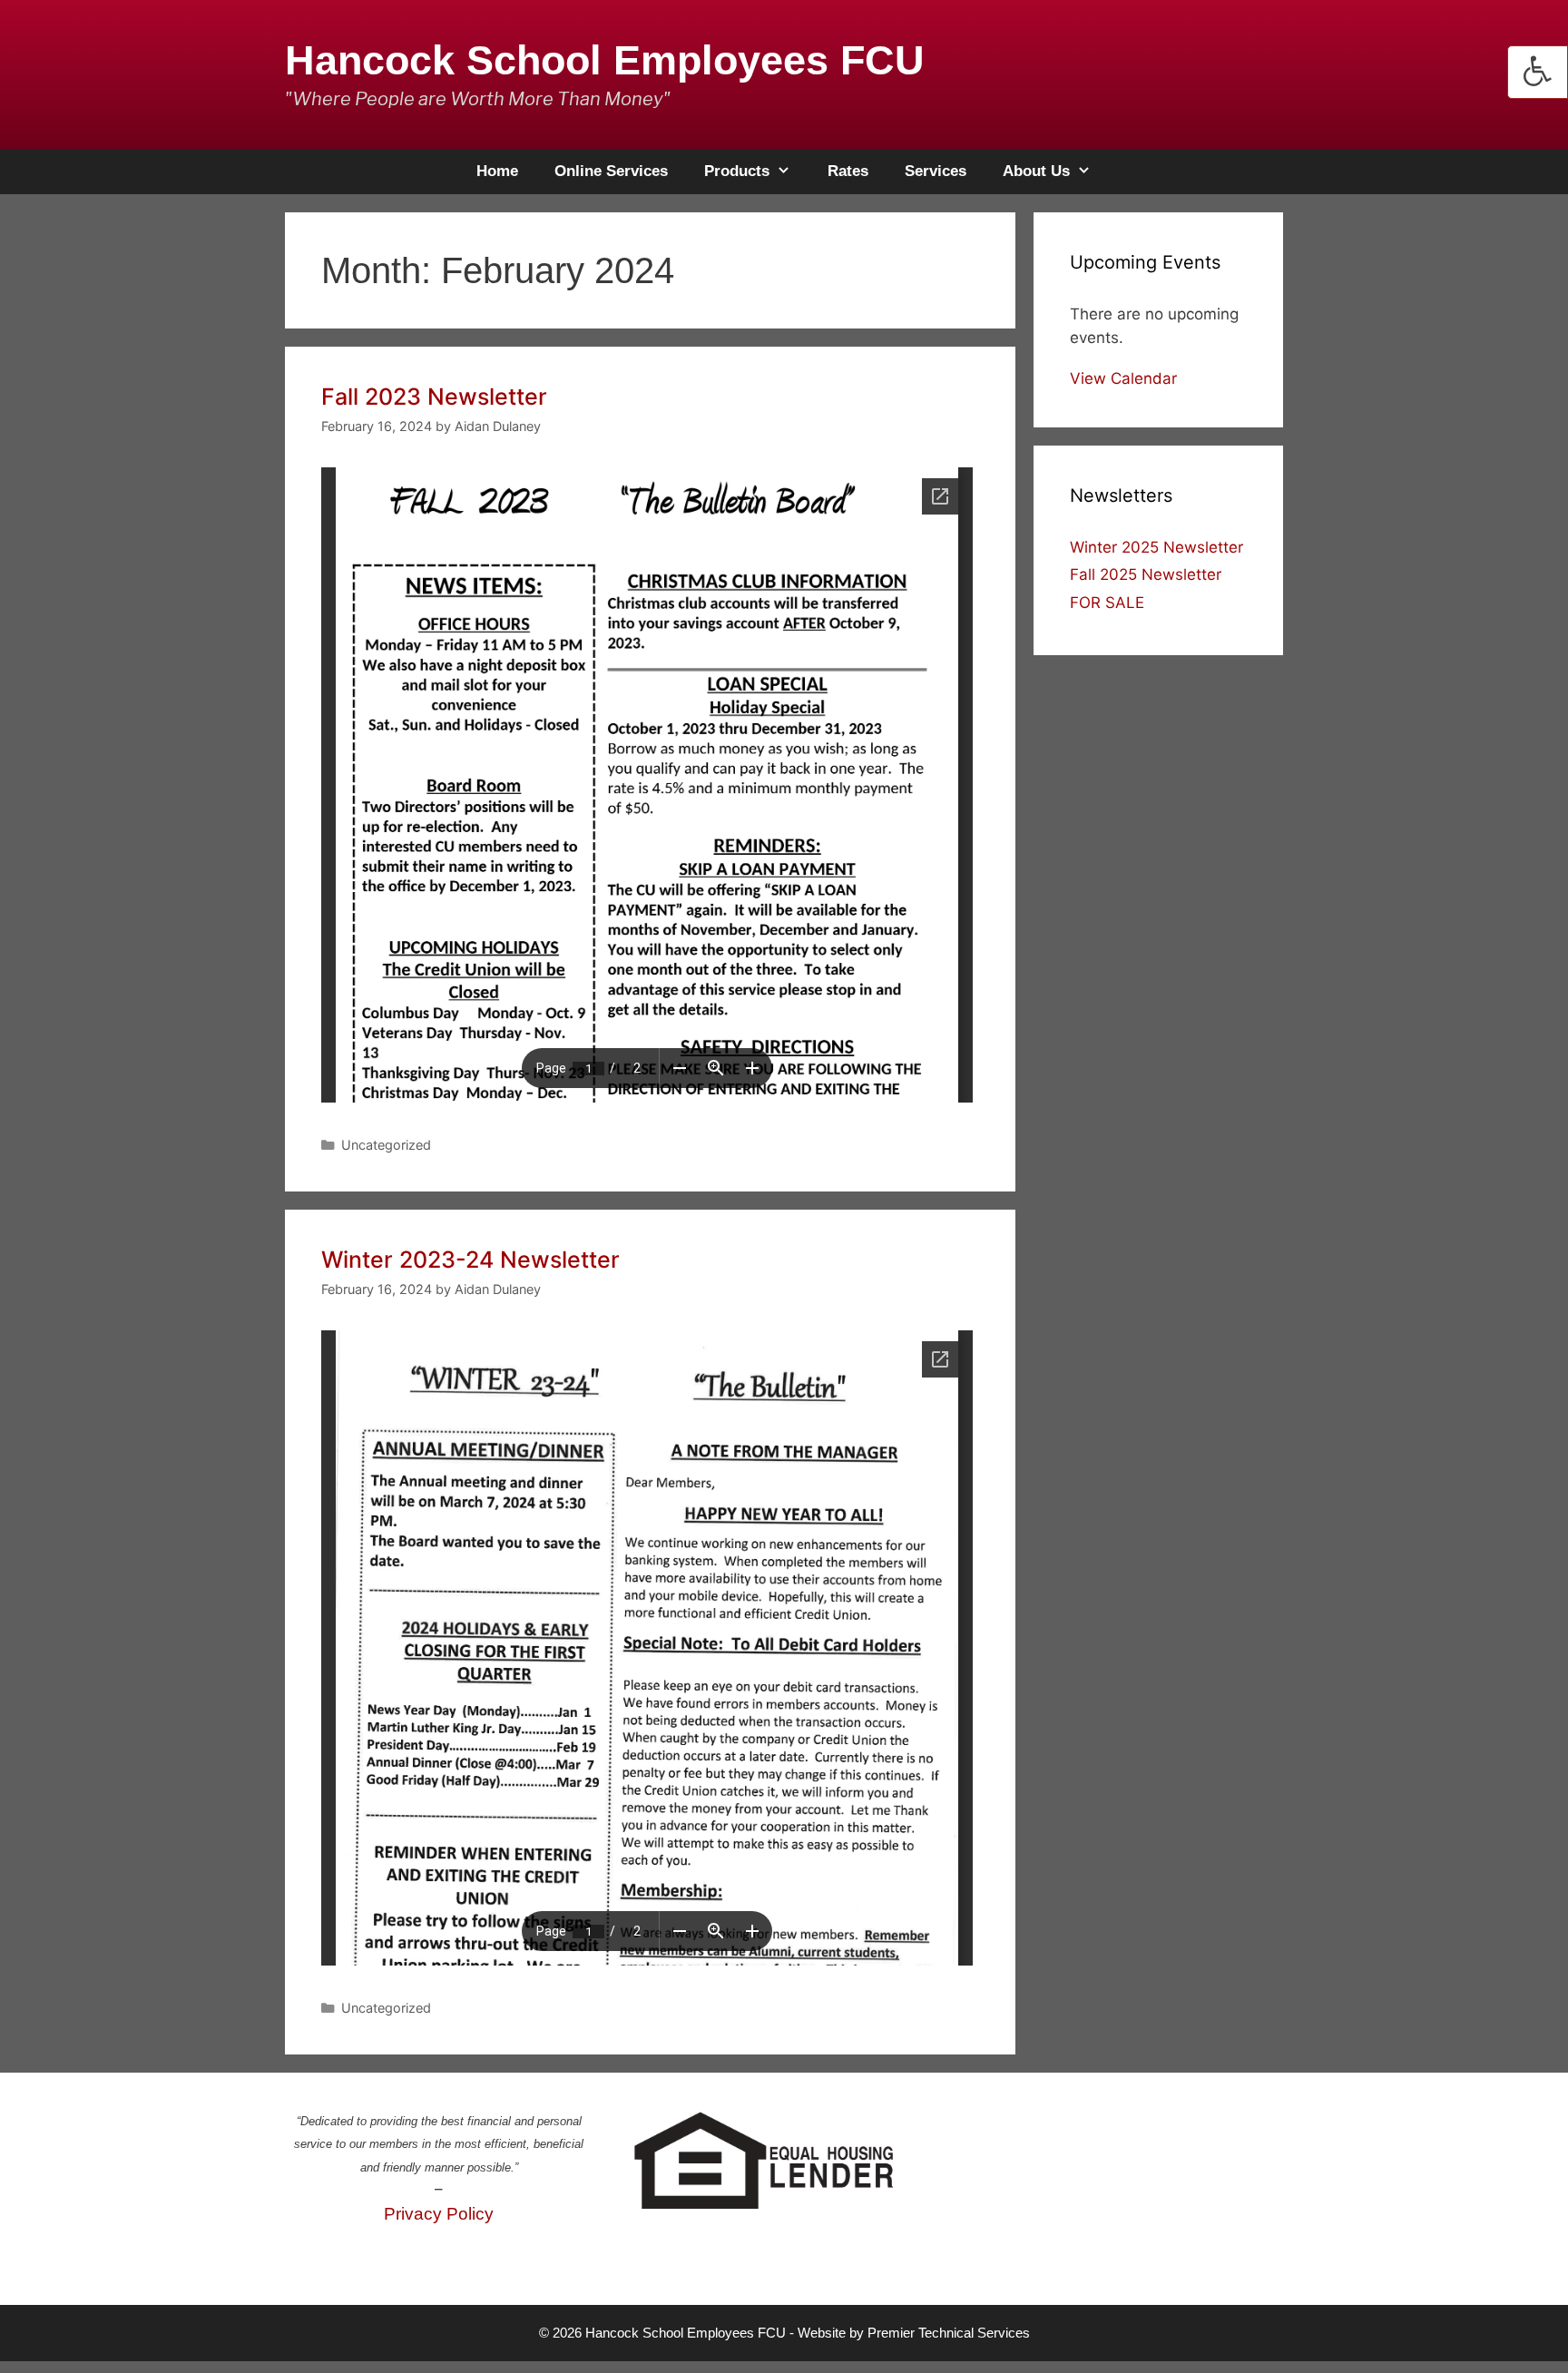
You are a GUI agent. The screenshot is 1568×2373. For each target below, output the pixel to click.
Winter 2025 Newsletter (1156, 547)
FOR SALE (1107, 603)
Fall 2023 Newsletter (434, 397)
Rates (848, 171)
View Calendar (1123, 378)
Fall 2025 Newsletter (1146, 574)
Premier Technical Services (949, 2333)
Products (737, 171)
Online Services (611, 171)
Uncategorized (386, 1145)
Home (497, 171)
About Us (1036, 171)
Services (936, 171)
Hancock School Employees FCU (605, 60)
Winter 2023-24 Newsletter (470, 1260)
